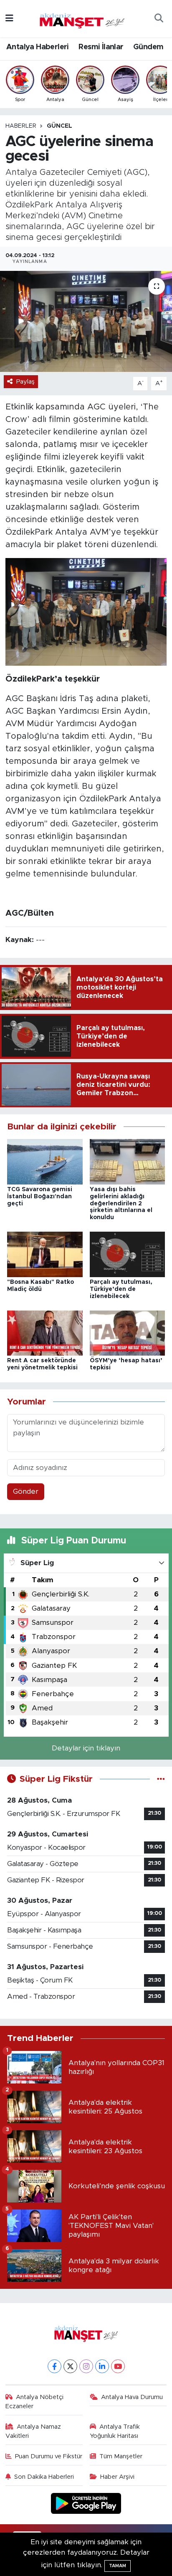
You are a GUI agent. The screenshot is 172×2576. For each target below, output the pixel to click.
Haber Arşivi (117, 2477)
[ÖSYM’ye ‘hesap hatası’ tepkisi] (128, 1332)
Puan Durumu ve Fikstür (49, 2456)
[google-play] (86, 2504)
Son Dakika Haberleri (44, 2477)
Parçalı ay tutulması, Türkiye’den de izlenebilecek (121, 1289)
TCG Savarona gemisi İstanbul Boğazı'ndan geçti (40, 1197)
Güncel (59, 126)
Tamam (118, 2566)
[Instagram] (86, 2366)
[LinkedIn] (102, 2366)
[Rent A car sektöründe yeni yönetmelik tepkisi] (45, 1332)
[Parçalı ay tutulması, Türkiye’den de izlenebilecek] (128, 1254)
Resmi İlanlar (101, 47)
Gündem (148, 47)
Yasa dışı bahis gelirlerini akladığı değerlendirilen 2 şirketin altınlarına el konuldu (121, 1203)
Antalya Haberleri (38, 47)
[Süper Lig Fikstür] (161, 1779)
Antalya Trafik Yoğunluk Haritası (115, 2431)
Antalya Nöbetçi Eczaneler (35, 2402)
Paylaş (25, 382)
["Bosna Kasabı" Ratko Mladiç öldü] (45, 1254)
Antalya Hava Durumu (132, 2397)
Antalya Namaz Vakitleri (33, 2431)
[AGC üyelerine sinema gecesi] (86, 321)
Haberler (21, 126)
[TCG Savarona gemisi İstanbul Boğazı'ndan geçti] (45, 1161)
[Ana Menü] (9, 19)
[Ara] (159, 19)
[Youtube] (118, 2366)
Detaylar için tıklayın (86, 1748)
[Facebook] (54, 2366)
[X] (70, 2366)
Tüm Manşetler (121, 2456)
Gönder (26, 1491)
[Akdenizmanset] (82, 18)
